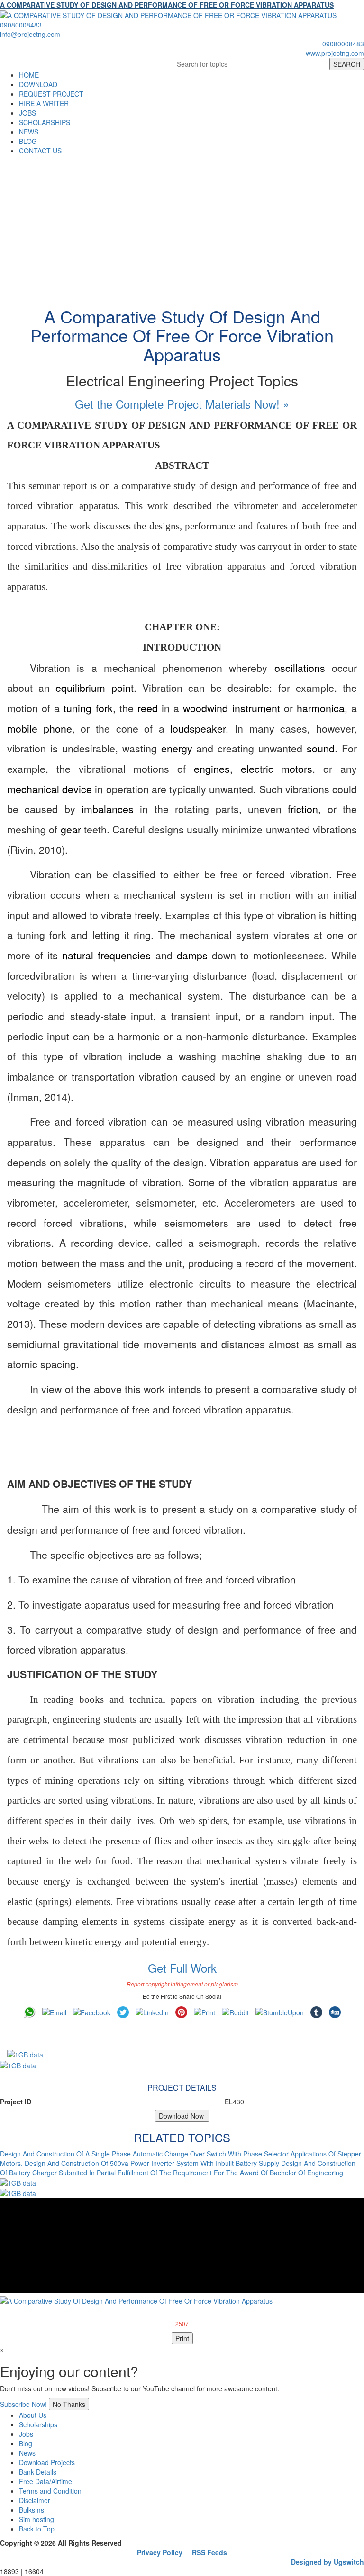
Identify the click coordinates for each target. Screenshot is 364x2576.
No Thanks (69, 2404)
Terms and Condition (50, 2491)
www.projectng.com (335, 53)
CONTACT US (40, 151)
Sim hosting (36, 2519)
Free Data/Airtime (45, 2481)
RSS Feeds (209, 2552)
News (27, 2453)
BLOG (28, 141)
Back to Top (37, 2529)
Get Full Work (182, 1968)
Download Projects (47, 2462)
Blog (26, 2443)
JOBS (27, 113)
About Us (33, 2415)
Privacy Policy (160, 2552)
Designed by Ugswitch (328, 2562)
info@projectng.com (30, 34)
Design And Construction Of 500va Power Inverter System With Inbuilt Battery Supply (152, 2163)
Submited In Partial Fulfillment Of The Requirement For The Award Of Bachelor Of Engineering (201, 2173)
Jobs (26, 2434)
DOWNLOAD (38, 84)
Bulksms (32, 2510)
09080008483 (21, 25)
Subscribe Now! (23, 2404)
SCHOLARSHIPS (45, 122)
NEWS (29, 132)
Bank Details (38, 2472)
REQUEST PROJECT (51, 94)
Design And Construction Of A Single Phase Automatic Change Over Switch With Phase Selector (144, 2154)
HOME (29, 75)
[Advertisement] (182, 226)
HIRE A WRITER (44, 103)
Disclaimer (35, 2500)
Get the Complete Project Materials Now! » (182, 404)
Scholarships (38, 2424)
